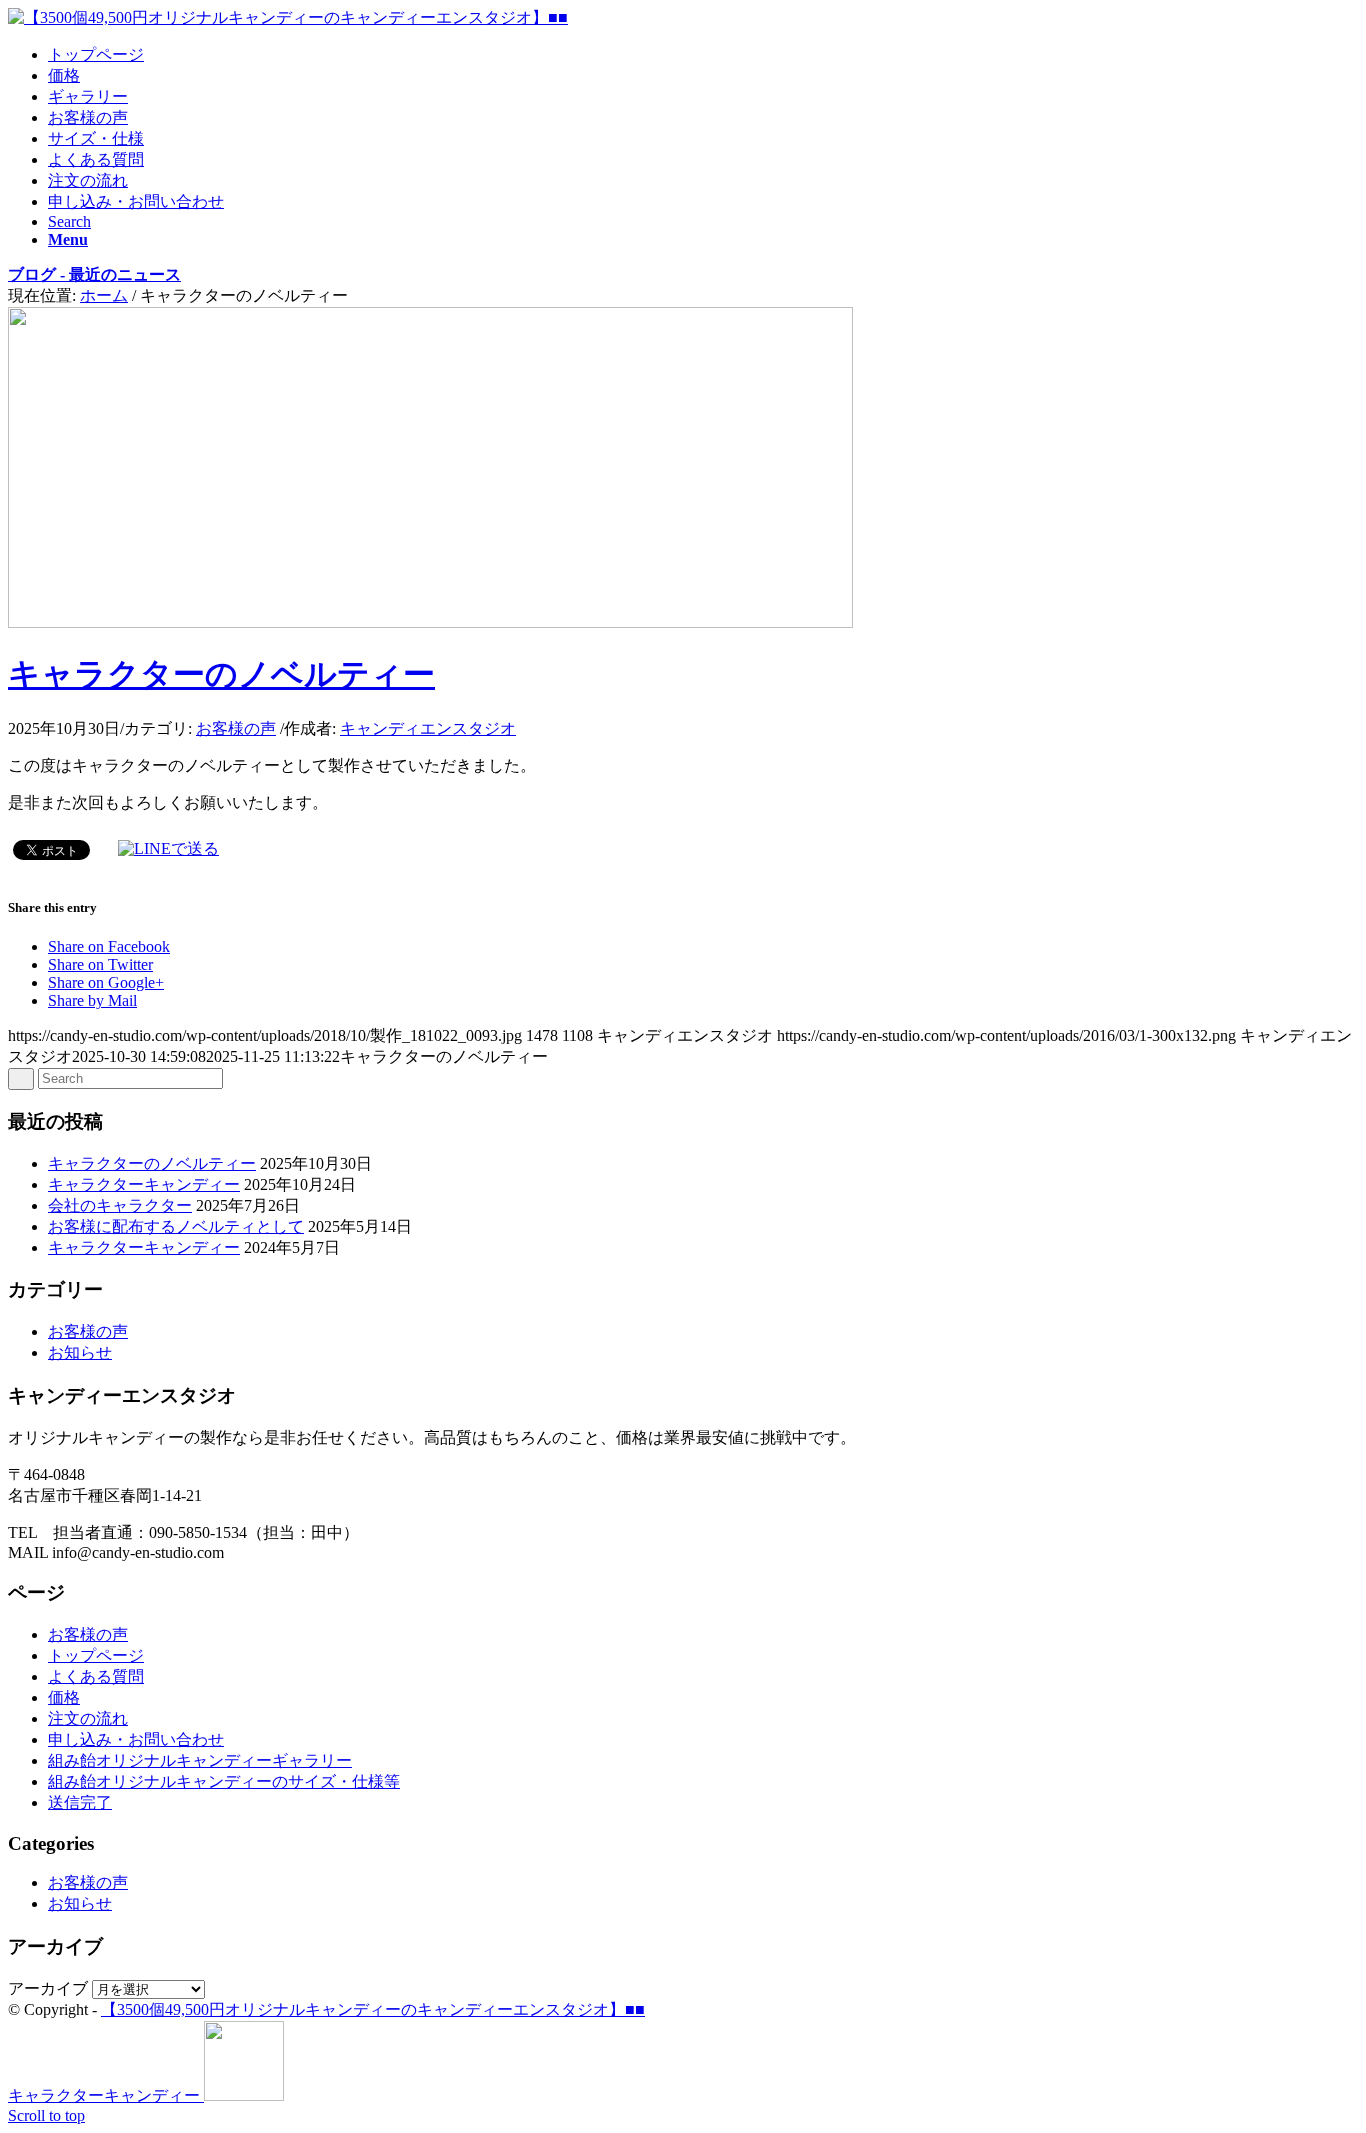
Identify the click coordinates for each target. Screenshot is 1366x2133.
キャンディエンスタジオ (428, 728)
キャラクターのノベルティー (221, 674)
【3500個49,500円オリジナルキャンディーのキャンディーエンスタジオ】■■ (373, 2009)
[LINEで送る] (168, 848)
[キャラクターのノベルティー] (430, 622)
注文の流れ (88, 1718)
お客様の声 (236, 728)
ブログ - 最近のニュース (94, 274)
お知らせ (80, 1352)
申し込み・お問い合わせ (136, 1739)
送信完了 (80, 1802)
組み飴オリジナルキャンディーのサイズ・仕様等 (224, 1781)
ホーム (104, 295)
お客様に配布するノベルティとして (176, 1226)
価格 (64, 1697)
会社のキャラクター (120, 1205)
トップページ (96, 1655)
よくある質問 (96, 1676)
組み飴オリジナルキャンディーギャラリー (200, 1760)
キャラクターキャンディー (144, 1184)
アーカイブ (48, 1988)
